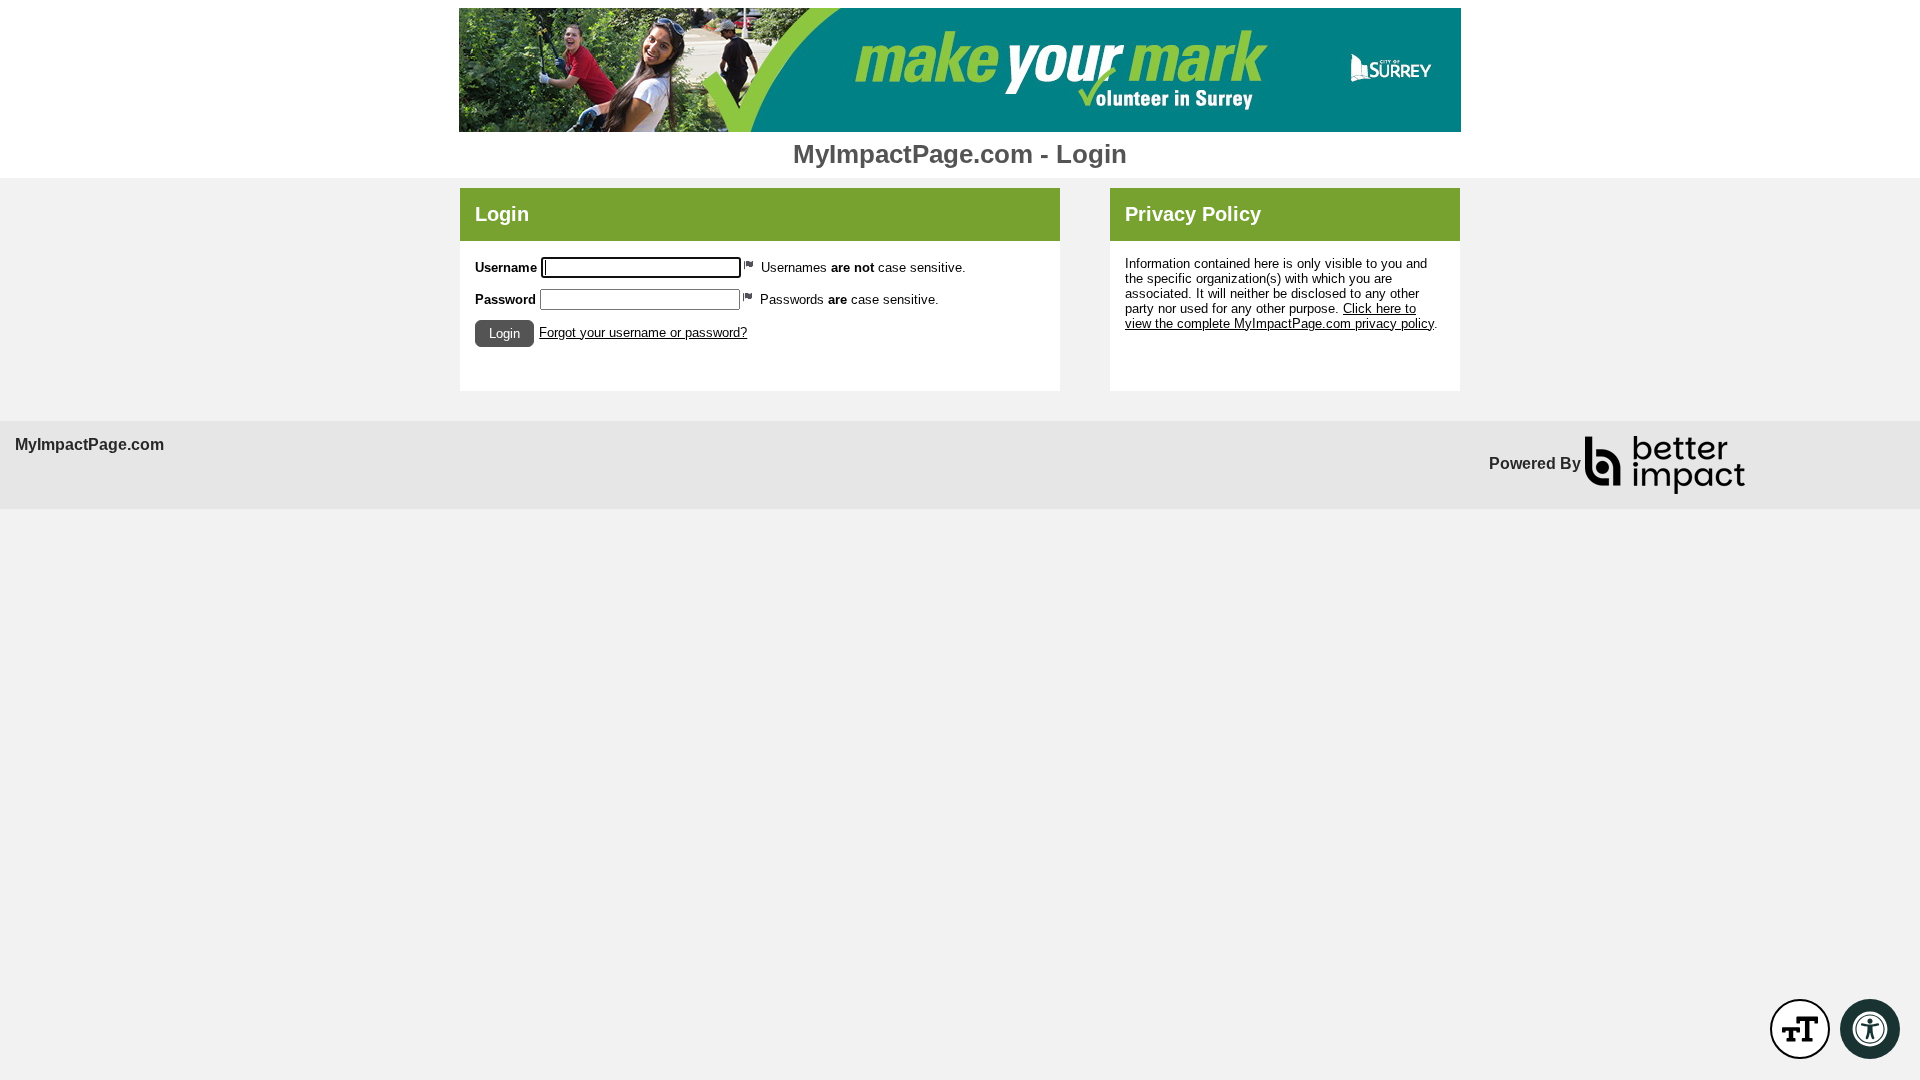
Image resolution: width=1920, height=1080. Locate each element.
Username (506, 267)
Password (505, 299)
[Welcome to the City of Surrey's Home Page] (960, 70)
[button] (504, 333)
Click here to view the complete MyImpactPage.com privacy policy (1279, 316)
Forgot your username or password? (643, 332)
